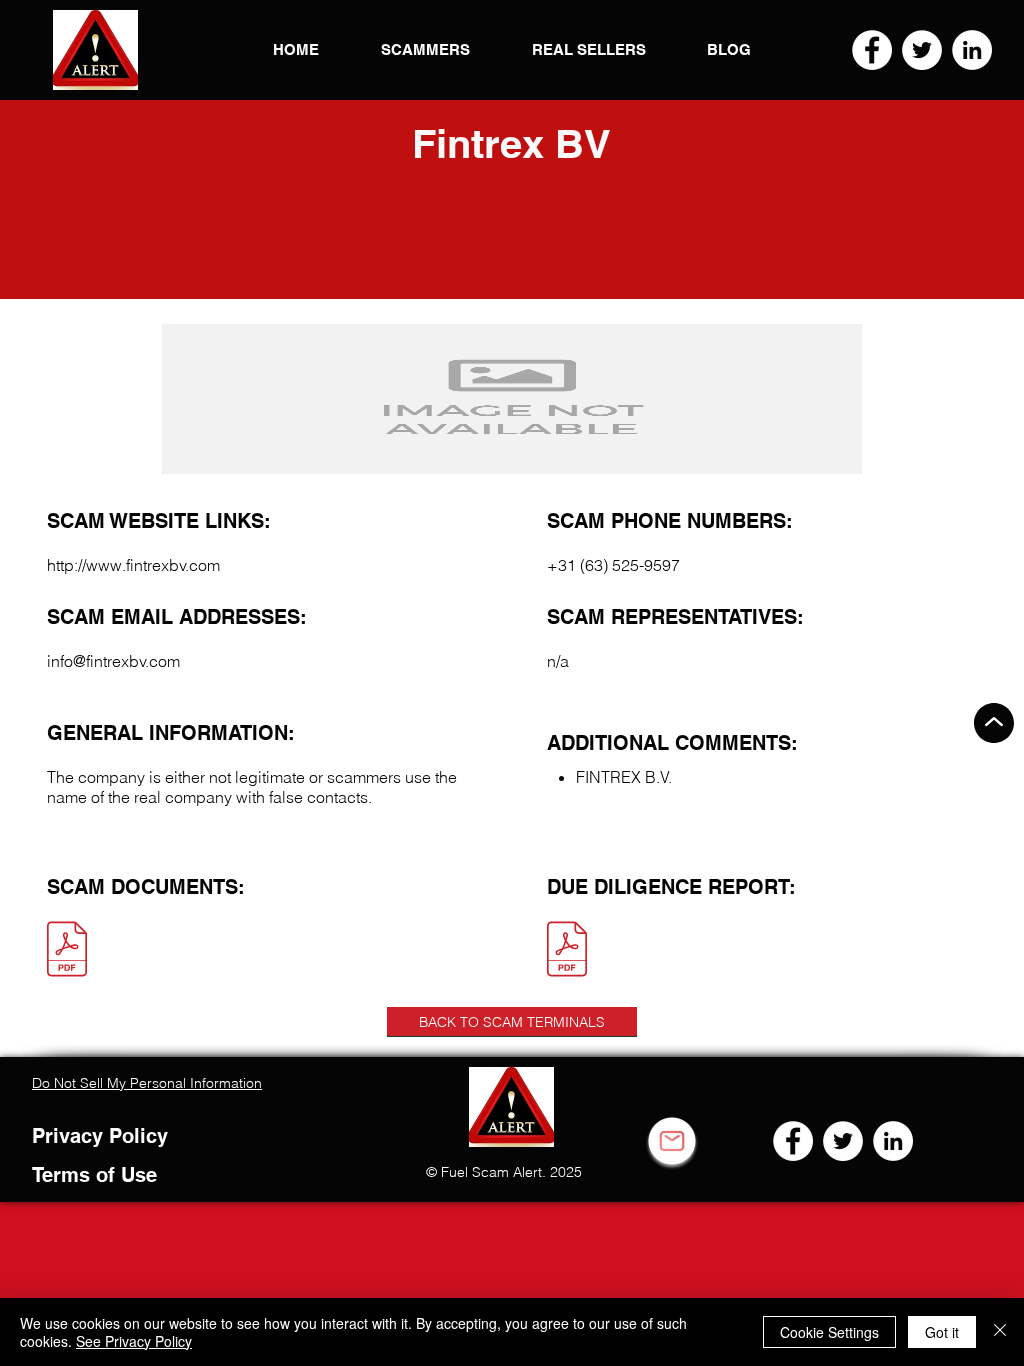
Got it (942, 1332)
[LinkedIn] (972, 50)
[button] (95, 50)
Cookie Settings (829, 1332)
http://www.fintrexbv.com (133, 565)
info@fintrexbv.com (113, 661)
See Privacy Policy (134, 1341)
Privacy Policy (100, 1136)
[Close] (1000, 1332)
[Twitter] (922, 50)
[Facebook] (872, 50)
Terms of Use (94, 1175)
